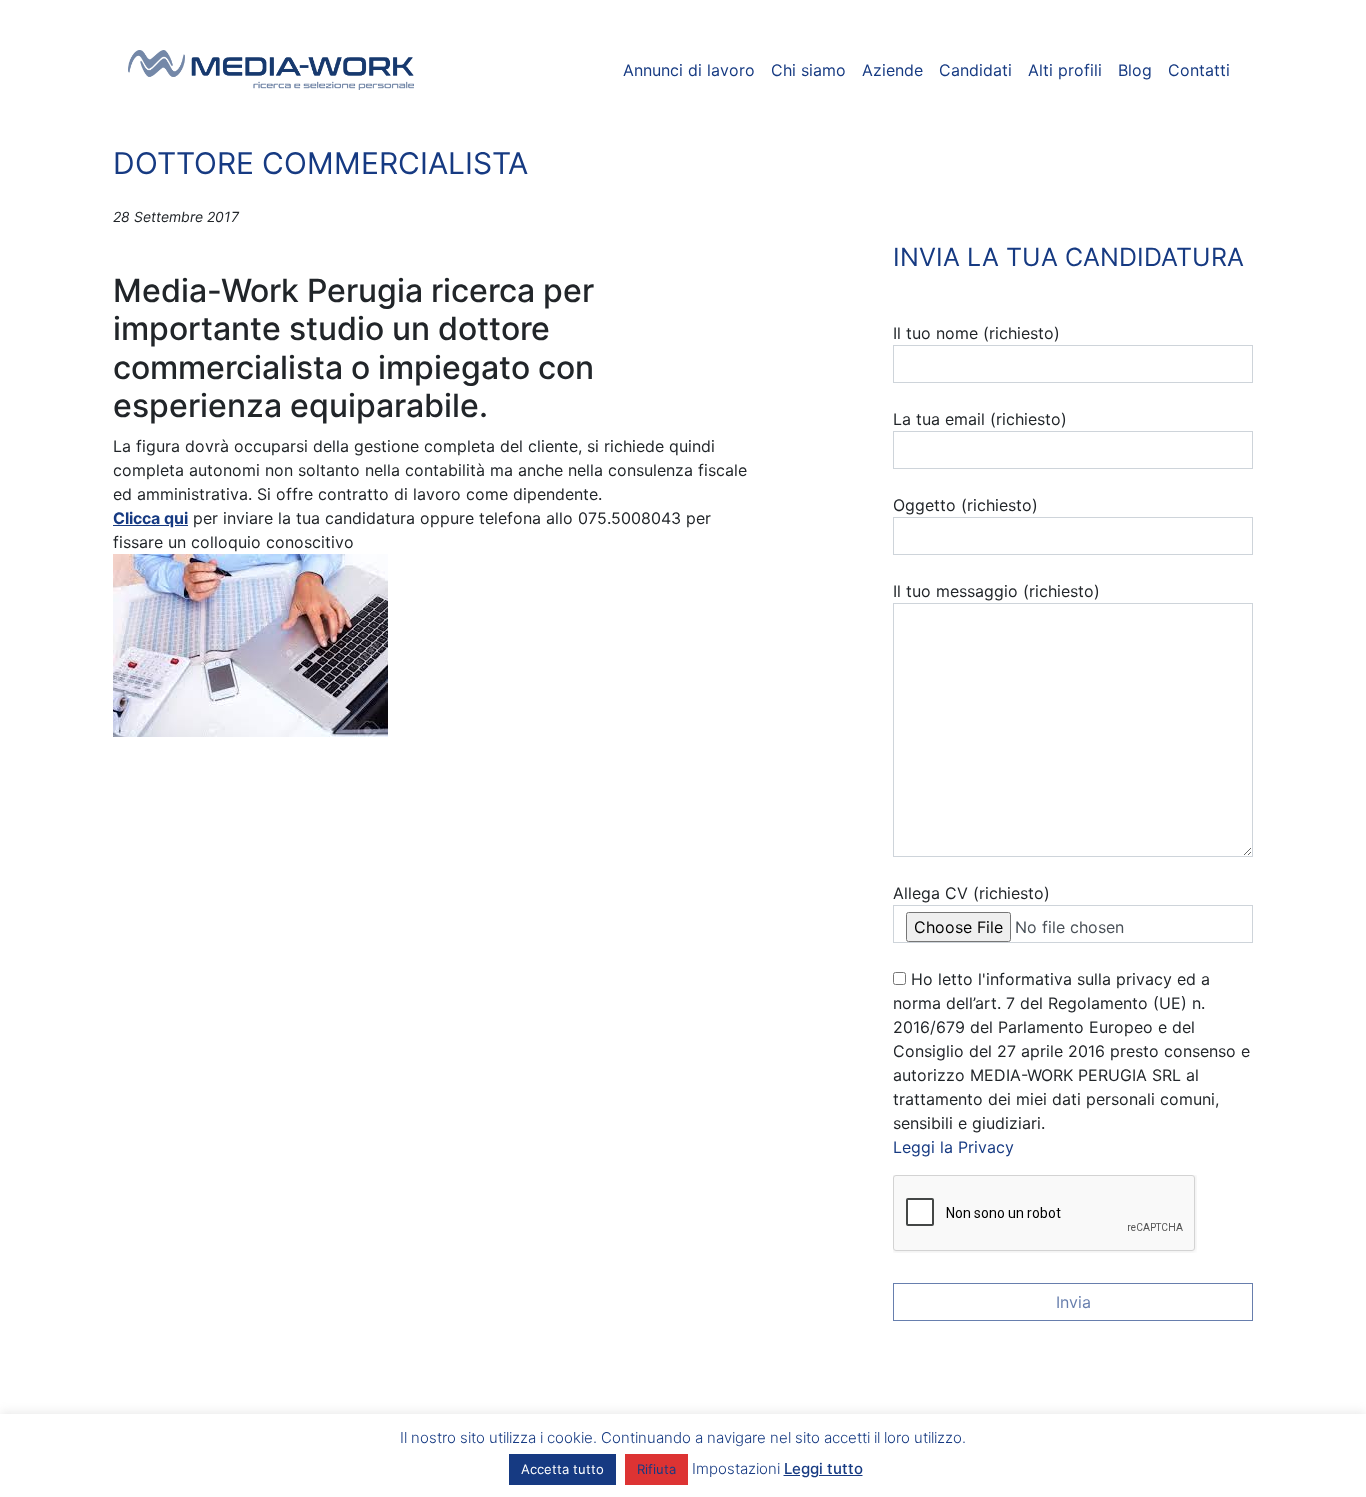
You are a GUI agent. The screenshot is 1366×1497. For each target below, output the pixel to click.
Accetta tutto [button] (562, 1469)
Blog (1135, 70)
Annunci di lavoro (689, 70)
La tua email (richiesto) (980, 419)
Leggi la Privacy (953, 1147)
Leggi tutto (823, 1468)
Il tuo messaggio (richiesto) (996, 591)
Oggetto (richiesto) (965, 505)
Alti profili (1065, 70)
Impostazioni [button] (736, 1468)
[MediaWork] (271, 70)
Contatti (1199, 70)
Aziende (892, 70)
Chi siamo (808, 70)
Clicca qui (150, 518)
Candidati (975, 70)
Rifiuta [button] (656, 1469)
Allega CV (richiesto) (971, 893)
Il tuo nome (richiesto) (976, 333)
